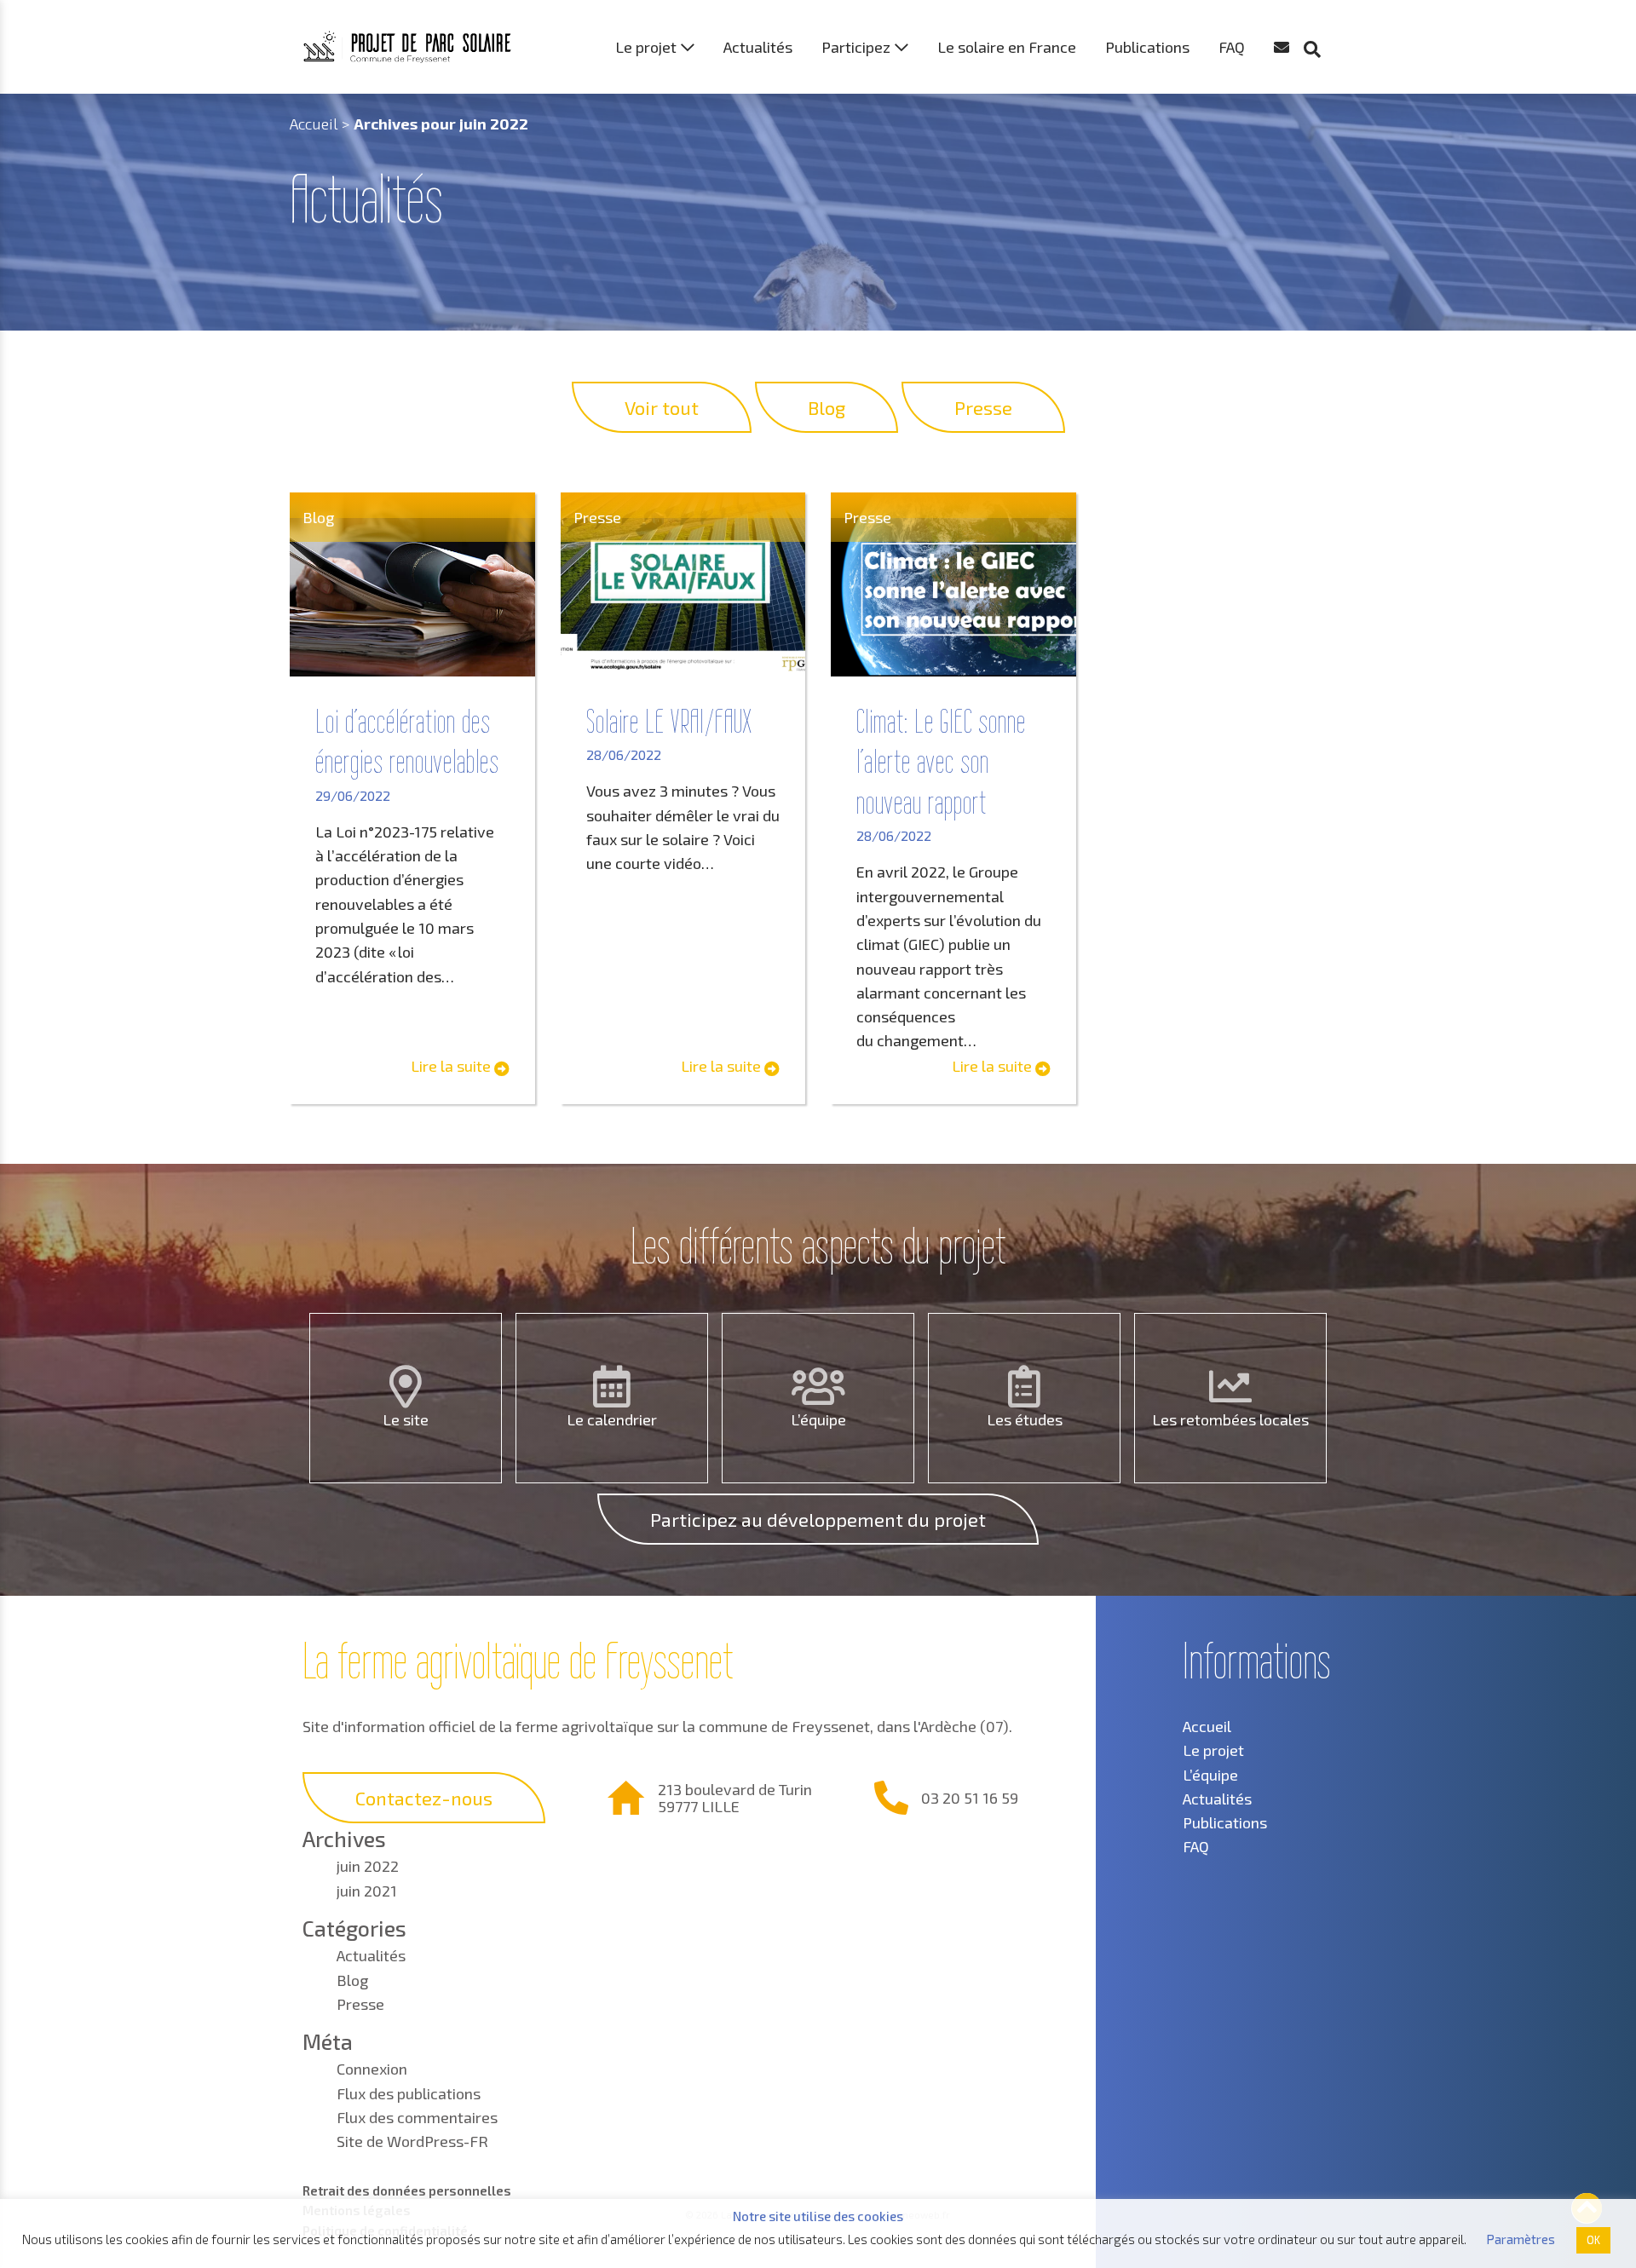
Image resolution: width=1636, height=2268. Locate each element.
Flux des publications (409, 2093)
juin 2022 (368, 1866)
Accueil (314, 124)
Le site (406, 1419)
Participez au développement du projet (818, 1519)
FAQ (1232, 47)
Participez (856, 47)
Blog (352, 1980)
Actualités (758, 47)
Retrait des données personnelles (407, 2190)
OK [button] (1593, 2240)
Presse (360, 2004)
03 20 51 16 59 (970, 1798)
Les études (1025, 1419)
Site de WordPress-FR (412, 2141)
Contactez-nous (424, 1798)
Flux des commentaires (417, 2117)
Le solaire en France (1007, 47)
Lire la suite (452, 1066)
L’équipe (818, 1419)
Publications (1147, 47)
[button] (1321, 17)
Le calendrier (612, 1419)
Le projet (646, 47)
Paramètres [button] (1521, 2239)
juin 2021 (367, 1891)
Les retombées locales (1230, 1419)
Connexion (372, 2069)
